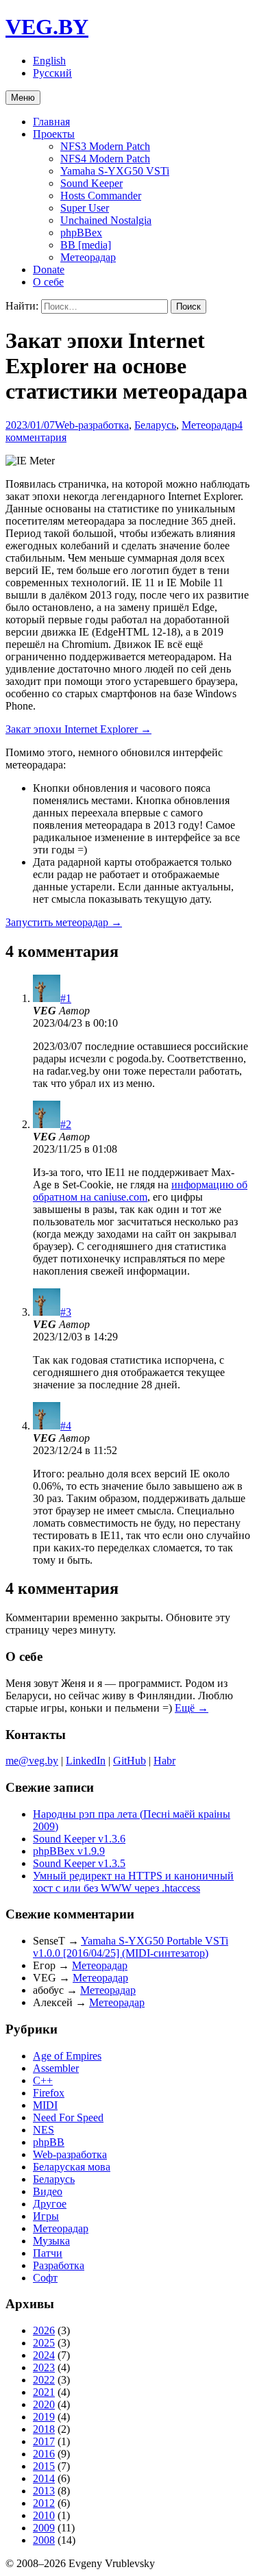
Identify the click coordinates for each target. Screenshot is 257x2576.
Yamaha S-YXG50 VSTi (115, 171)
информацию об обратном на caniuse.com (140, 1191)
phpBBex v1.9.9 (69, 1851)
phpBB (49, 2142)
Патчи (48, 2253)
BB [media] (86, 245)
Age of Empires (67, 2056)
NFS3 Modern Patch (105, 146)
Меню (23, 98)
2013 (44, 2491)
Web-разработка (92, 425)
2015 (44, 2466)
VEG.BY (47, 27)
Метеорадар (88, 257)
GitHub (130, 1761)
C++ (43, 2080)
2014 (44, 2478)
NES (44, 2130)
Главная (51, 122)
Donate (49, 270)
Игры (46, 2216)
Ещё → (192, 1708)
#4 (66, 1426)
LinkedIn (86, 1761)
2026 (44, 2330)
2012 (44, 2503)
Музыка (51, 2241)
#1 (66, 998)
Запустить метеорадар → (64, 922)
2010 (44, 2515)
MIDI (45, 2105)
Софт (45, 2278)
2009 (44, 2528)
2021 (44, 2392)
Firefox (49, 2093)
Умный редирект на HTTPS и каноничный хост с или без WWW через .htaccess (133, 1882)
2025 (44, 2343)
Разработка (59, 2265)
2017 (44, 2441)
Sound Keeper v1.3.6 (79, 1839)
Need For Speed (68, 2117)
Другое (50, 2204)
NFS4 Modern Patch (105, 159)
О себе (48, 282)
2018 (44, 2429)
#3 (66, 1312)
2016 (44, 2454)
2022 (44, 2380)
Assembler (56, 2068)
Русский (52, 73)
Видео (48, 2191)
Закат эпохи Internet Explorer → (78, 729)
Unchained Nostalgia (106, 220)
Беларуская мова (72, 2167)
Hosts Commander (101, 196)
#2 (66, 1124)
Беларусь (155, 425)
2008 (44, 2540)
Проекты (54, 134)
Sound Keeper (91, 183)
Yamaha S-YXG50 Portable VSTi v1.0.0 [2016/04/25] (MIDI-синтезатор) (131, 1947)
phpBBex (81, 233)
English (49, 61)
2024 (44, 2355)
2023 (44, 2367)
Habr (164, 1761)
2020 (44, 2404)
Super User (85, 208)
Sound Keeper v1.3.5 (79, 1863)
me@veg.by (32, 1761)
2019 (44, 2417)
